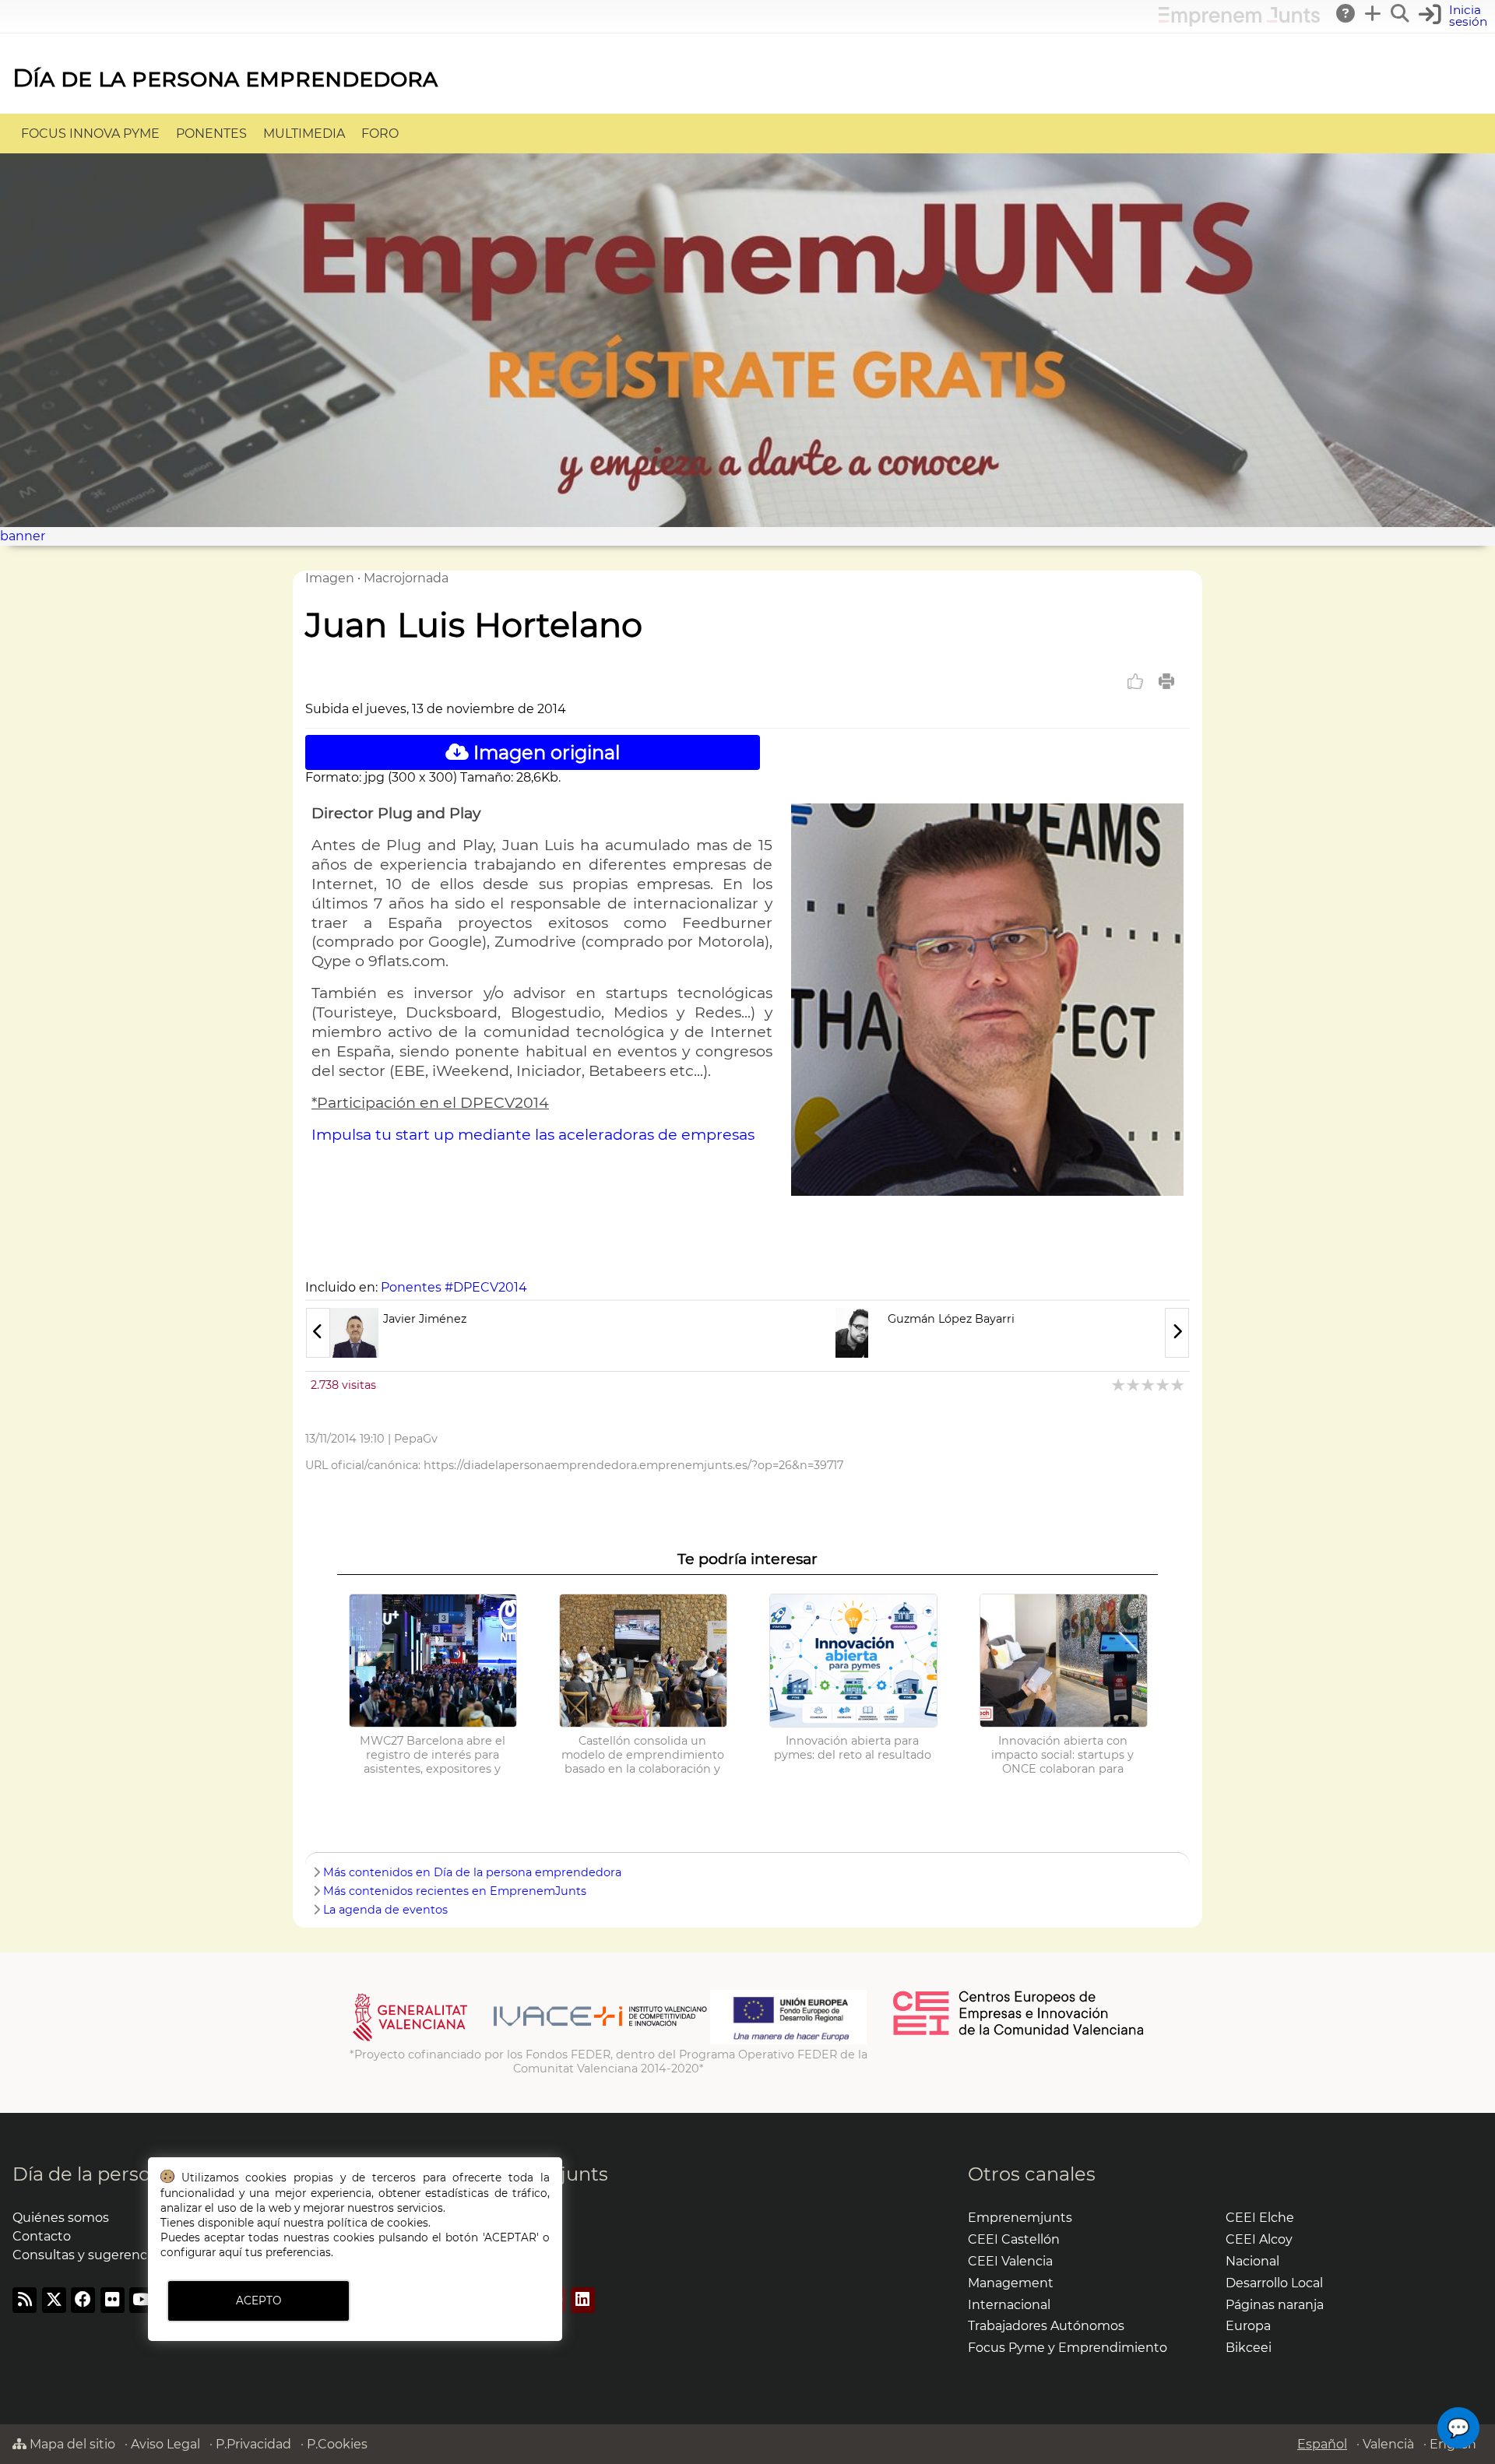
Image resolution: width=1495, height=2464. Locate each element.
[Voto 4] (1164, 1385)
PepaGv (416, 1439)
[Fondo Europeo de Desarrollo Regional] (788, 2040)
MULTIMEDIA (304, 134)
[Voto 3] (1149, 1385)
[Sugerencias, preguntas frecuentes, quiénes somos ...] (1346, 13)
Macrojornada (406, 578)
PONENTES (211, 134)
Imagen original (544, 752)
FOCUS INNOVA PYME (90, 134)
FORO (380, 134)
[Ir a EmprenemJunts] (1239, 22)
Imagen (330, 578)
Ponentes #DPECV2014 (454, 1287)
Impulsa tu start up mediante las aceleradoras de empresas (533, 1134)
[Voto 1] (1119, 1385)
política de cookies (378, 2223)
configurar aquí (201, 2252)
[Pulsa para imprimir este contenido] (1166, 681)
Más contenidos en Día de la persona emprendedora (472, 1872)
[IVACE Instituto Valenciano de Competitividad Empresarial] (530, 2040)
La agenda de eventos (385, 1910)
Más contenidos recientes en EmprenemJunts (455, 1891)
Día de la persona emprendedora (225, 77)
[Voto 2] (1134, 1385)
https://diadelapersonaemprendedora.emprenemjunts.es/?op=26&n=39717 (633, 1465)
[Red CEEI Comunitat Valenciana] (1019, 2033)
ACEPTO (259, 2301)
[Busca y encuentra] (1401, 13)
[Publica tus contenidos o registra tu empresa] (1374, 13)
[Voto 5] (1178, 1385)
